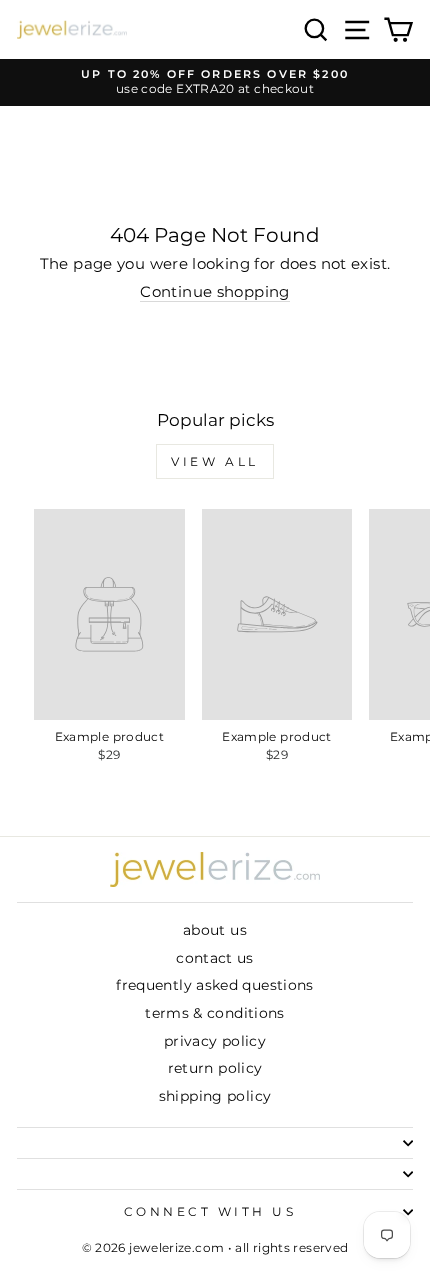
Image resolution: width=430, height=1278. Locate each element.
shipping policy (215, 1096)
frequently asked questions (215, 985)
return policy (215, 1068)
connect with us (210, 1212)
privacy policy (215, 1041)
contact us (215, 958)
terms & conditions (215, 1013)
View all (215, 461)
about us (215, 930)
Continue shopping (214, 292)
